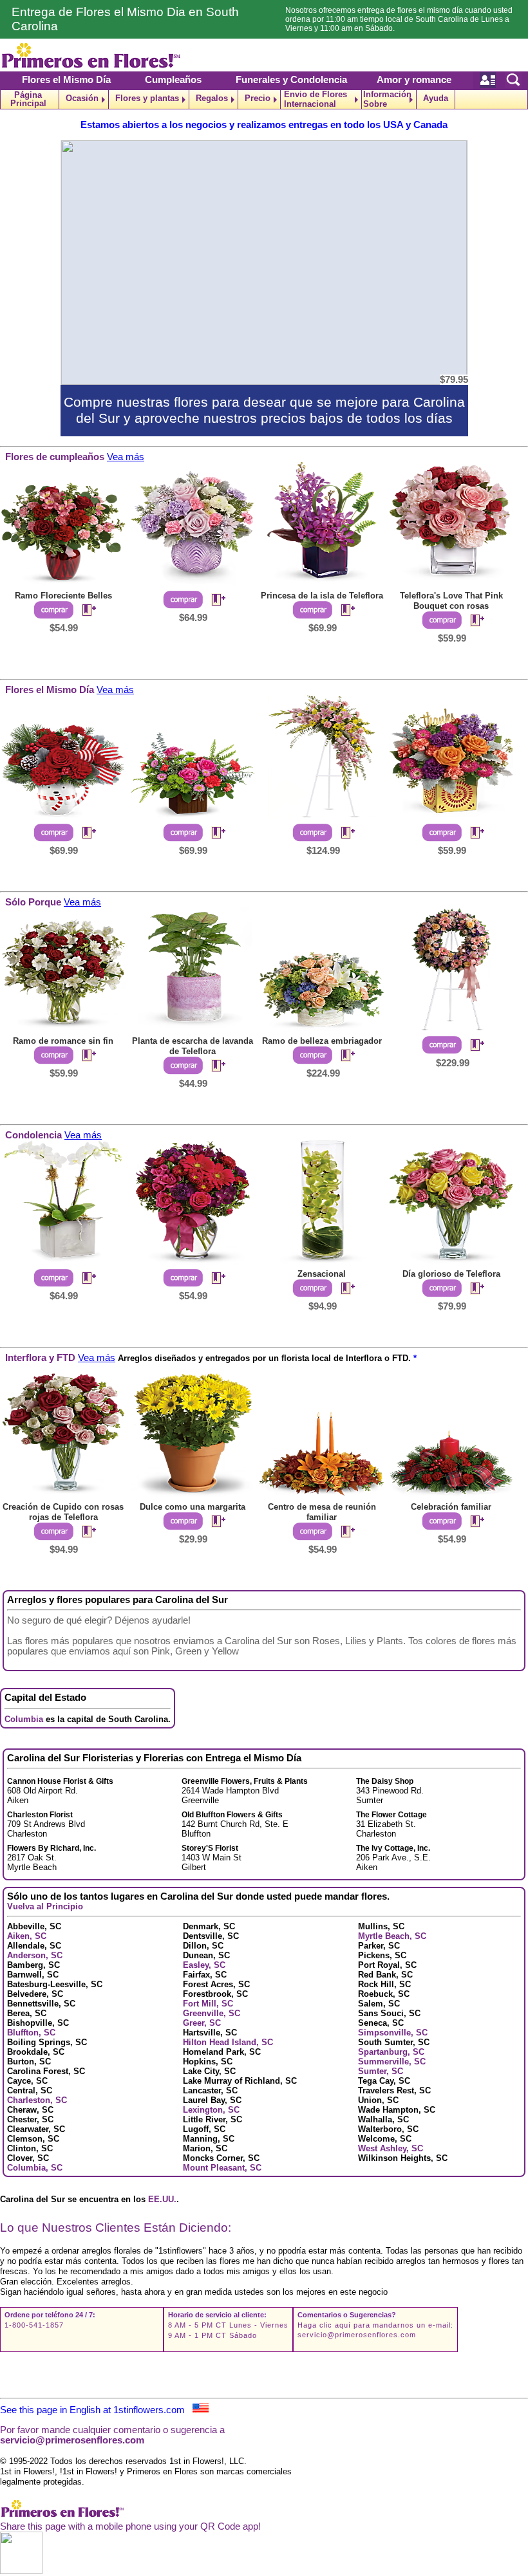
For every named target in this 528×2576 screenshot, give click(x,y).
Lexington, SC (211, 2110)
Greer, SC (202, 2023)
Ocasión (82, 98)
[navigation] (264, 99)
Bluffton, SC (31, 2033)
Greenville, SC (212, 2013)
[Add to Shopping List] (84, 611)
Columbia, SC (35, 2168)
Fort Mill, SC (208, 2004)
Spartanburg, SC (391, 2052)
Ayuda (436, 98)
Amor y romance (414, 80)
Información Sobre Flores (387, 99)
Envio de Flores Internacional (316, 99)
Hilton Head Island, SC (228, 2042)
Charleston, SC (37, 2100)
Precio (258, 98)
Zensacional (322, 1274)
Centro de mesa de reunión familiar (322, 1512)
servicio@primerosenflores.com (357, 2335)
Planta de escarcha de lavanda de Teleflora (193, 1046)
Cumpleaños (173, 80)
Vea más (126, 457)
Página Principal (28, 99)
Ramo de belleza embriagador (322, 1041)
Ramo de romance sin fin (63, 1041)
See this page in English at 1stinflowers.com (96, 2410)
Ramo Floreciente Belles (63, 596)
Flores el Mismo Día (66, 80)
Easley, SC (204, 1965)
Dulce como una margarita (193, 1507)
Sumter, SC (381, 2071)
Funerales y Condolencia (291, 80)
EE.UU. (162, 2199)
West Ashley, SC (391, 2148)
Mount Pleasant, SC (222, 2168)
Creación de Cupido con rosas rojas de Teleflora (63, 1512)
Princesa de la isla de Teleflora (322, 596)
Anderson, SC (35, 1955)
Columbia (24, 1719)
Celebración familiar (451, 1507)
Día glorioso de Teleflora (451, 1274)
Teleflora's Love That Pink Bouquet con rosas (451, 601)
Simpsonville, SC (393, 2033)
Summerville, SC (392, 2062)
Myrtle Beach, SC (392, 1936)
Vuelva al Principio (45, 1906)
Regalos (212, 98)
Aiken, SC (27, 1936)
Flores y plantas (147, 98)
